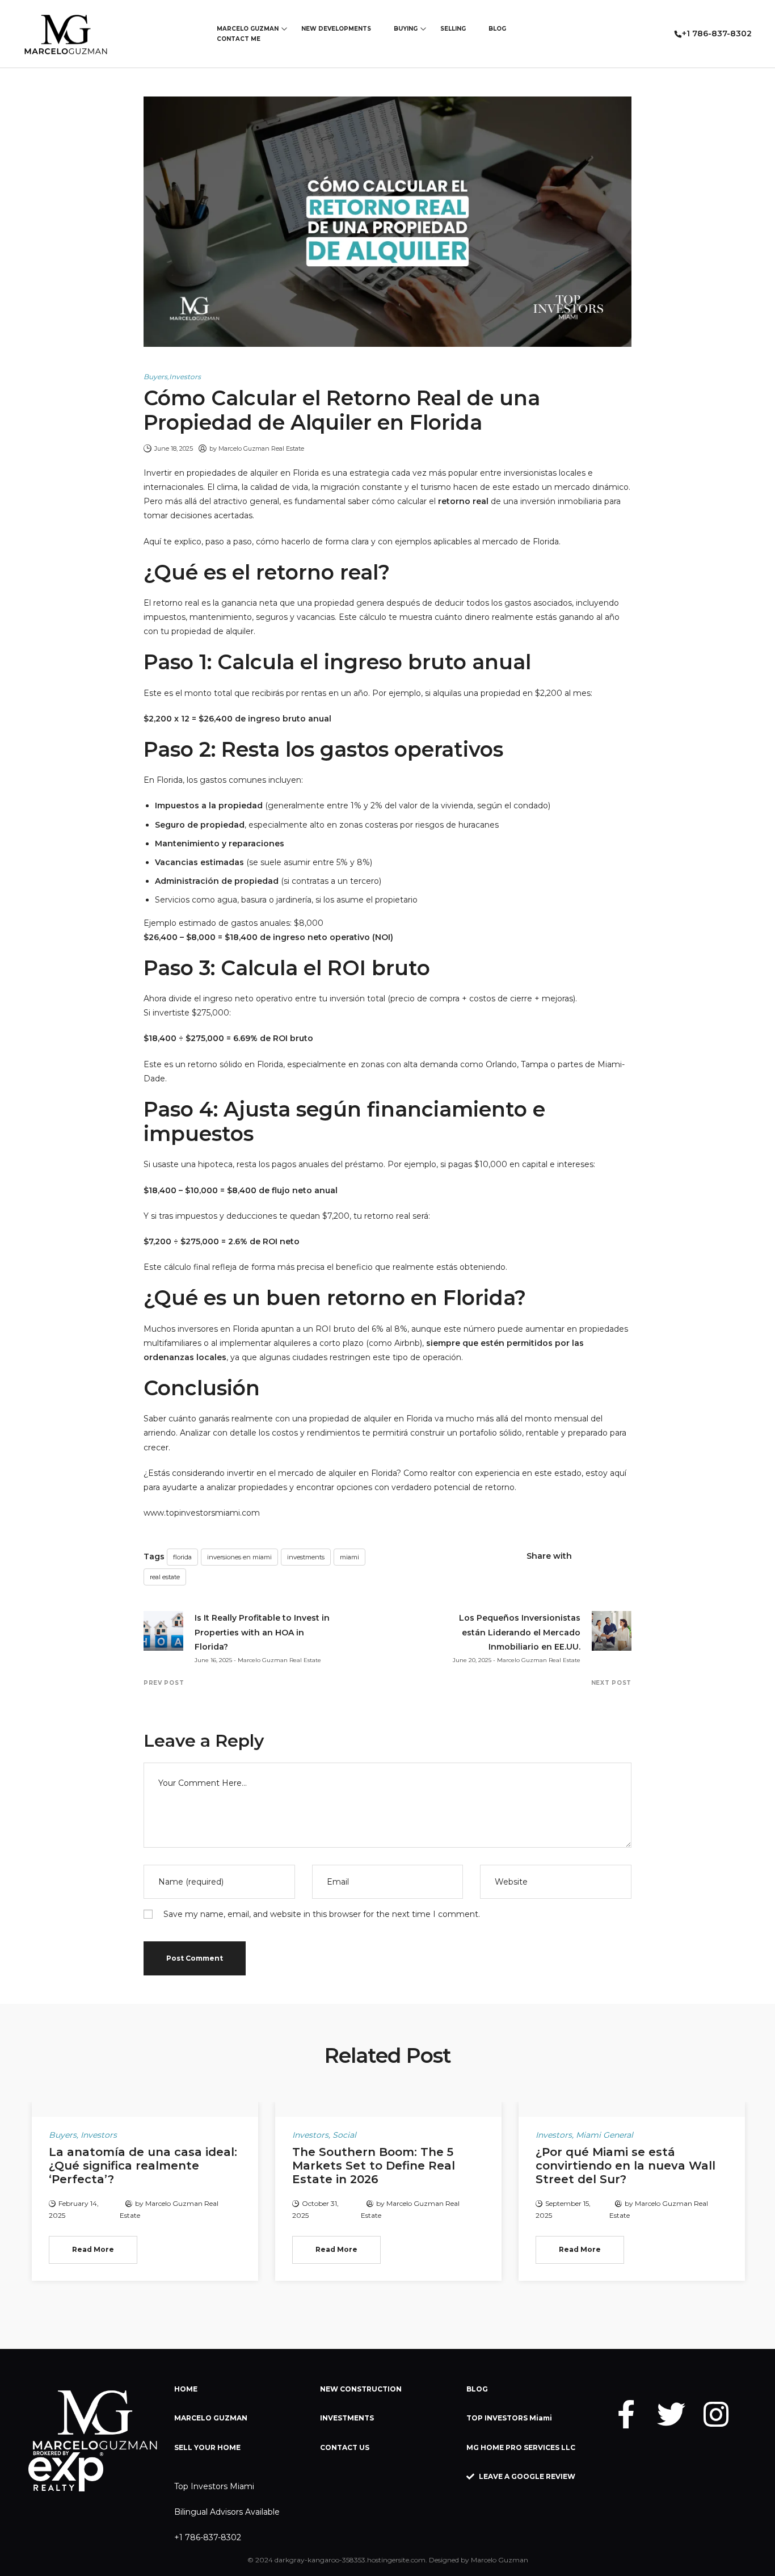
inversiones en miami (239, 1557)
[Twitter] (671, 2414)
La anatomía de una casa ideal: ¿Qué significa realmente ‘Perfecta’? (143, 2166)
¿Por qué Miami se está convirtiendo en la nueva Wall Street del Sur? (626, 2166)
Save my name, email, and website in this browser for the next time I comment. (322, 1914)
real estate (165, 1577)
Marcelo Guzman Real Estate (261, 448)
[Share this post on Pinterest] (626, 1556)
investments (306, 1557)
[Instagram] (716, 2414)
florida (182, 1557)
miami (349, 1557)
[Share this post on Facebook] (586, 1556)
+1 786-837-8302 (208, 2537)
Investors (185, 377)
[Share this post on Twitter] (606, 1556)
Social (344, 2135)
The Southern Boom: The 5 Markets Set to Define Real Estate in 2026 (374, 2166)
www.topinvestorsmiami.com (202, 1513)
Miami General (605, 2135)
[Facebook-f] (626, 2414)
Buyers (155, 377)
